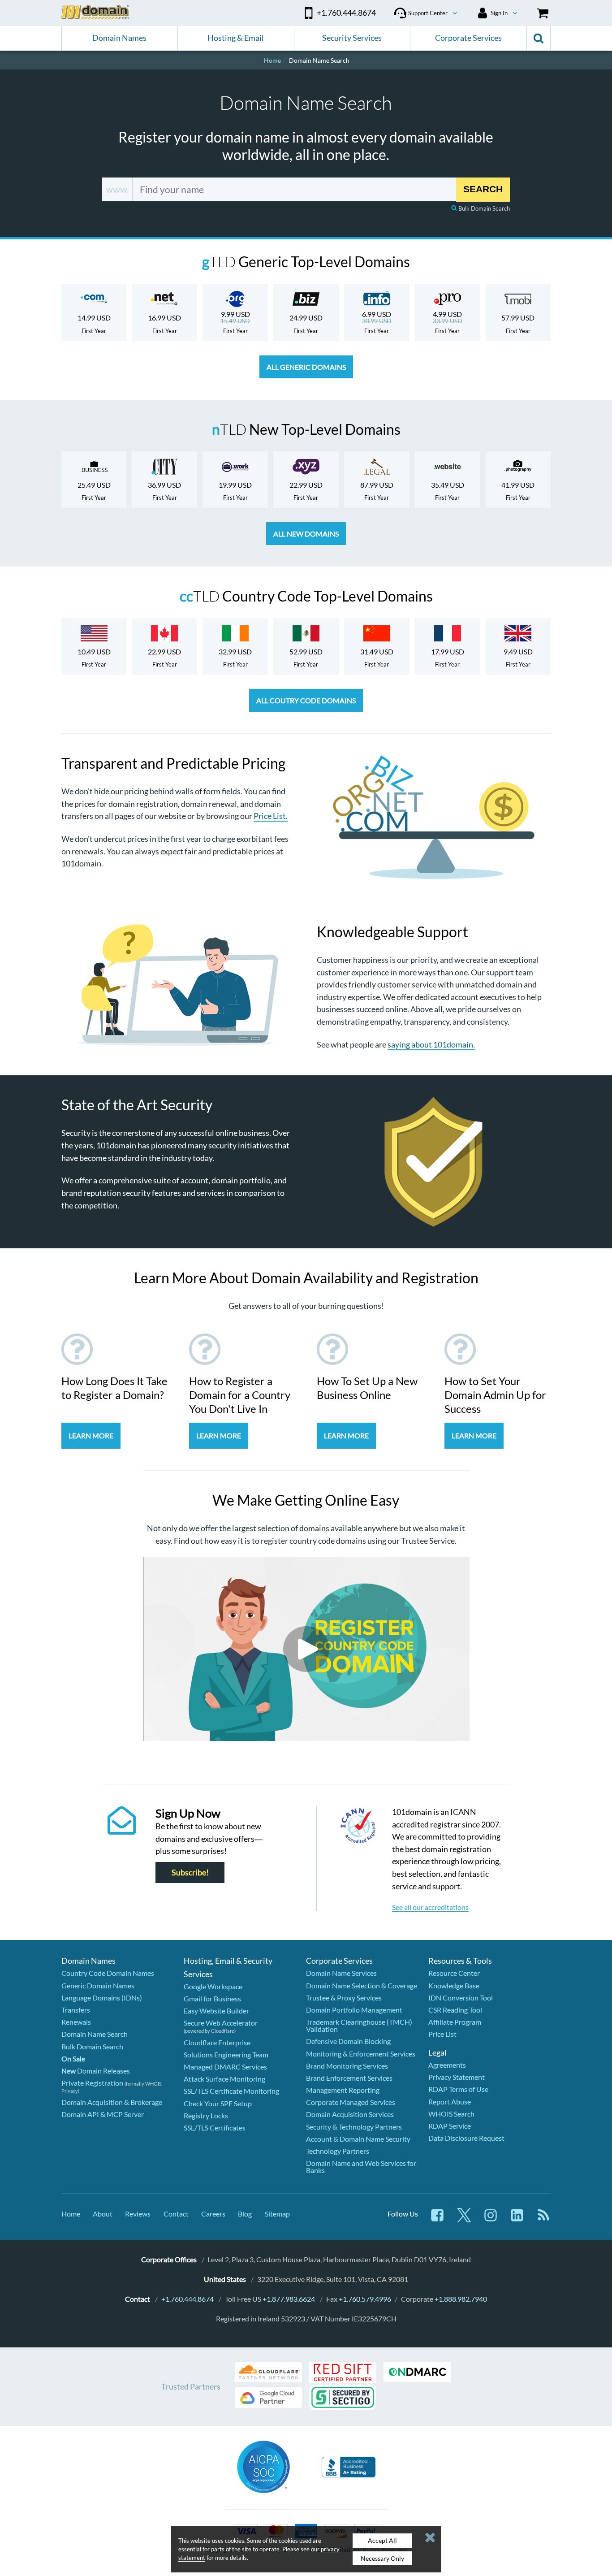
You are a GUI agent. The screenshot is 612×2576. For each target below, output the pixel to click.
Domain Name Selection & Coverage (362, 1985)
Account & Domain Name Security (358, 2139)
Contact (176, 2214)
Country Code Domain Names (108, 1973)
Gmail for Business (212, 1998)
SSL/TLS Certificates (215, 2128)
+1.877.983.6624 (289, 2299)
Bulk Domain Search (484, 208)
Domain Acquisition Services (350, 2114)
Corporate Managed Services (351, 2102)
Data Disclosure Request (466, 2138)
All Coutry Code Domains (306, 700)
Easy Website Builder (216, 2011)
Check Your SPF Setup (218, 2103)
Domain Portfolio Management (354, 2010)
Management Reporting (343, 2090)
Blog (245, 2214)
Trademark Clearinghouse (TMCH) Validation (359, 2025)
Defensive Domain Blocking (348, 2041)
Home (71, 2214)
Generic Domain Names (98, 1985)
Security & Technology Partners (354, 2127)
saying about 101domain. (431, 1044)
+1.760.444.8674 (187, 2299)
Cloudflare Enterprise (217, 2042)
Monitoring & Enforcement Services (361, 2054)
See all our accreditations (430, 1907)
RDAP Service (450, 2126)
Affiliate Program (455, 2022)
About (103, 2214)
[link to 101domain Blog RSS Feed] (543, 2219)
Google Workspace (213, 1986)
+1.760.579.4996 (365, 2299)
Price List (442, 2034)
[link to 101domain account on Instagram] (491, 2219)
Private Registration (92, 2083)
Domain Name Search (95, 2034)
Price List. (271, 816)
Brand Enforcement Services (349, 2078)
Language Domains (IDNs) (102, 1998)
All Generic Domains (306, 367)
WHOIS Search (451, 2114)
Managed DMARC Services (225, 2067)
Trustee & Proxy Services (344, 1998)
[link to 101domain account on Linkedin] (517, 2219)
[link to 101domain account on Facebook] (437, 2219)
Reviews (138, 2214)
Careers (213, 2214)
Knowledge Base (454, 1985)
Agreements (447, 2065)
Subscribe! (190, 1872)
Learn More (91, 1435)
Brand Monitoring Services (347, 2066)
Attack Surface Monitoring (224, 2079)
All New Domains (306, 534)
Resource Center (454, 1973)
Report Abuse (450, 2102)
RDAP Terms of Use (458, 2089)
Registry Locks (206, 2115)
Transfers (76, 2010)
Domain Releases (96, 2071)
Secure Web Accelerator (221, 2023)
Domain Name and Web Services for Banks (361, 2167)
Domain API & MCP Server (103, 2114)
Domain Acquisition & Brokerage (112, 2102)
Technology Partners (338, 2151)
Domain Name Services (341, 1973)
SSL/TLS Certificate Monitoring (231, 2091)
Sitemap (277, 2214)
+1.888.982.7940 (461, 2299)
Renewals (76, 2022)
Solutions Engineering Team (226, 2054)
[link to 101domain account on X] (464, 2219)
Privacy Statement (457, 2077)
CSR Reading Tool (455, 2010)
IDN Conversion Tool (461, 1998)
